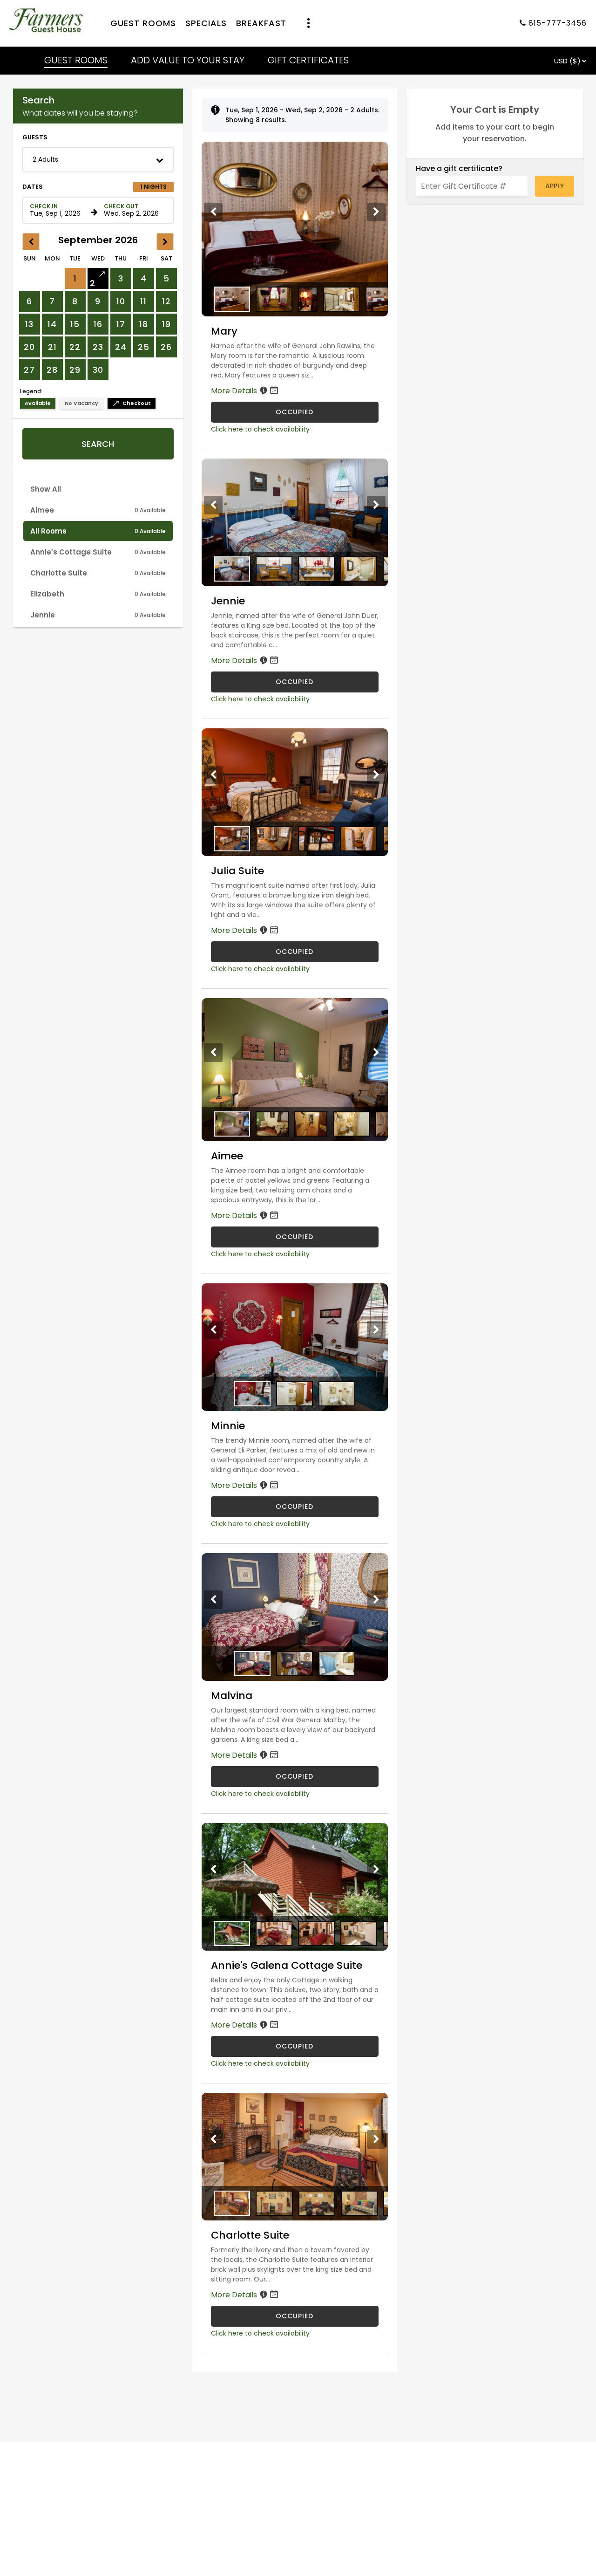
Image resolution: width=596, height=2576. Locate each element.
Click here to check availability (260, 429)
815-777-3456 (558, 24)
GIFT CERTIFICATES (308, 60)
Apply (555, 186)
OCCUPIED (295, 412)
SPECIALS (206, 24)
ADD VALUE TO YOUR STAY (188, 60)
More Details (235, 391)
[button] (98, 160)
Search (98, 444)
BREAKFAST (261, 24)
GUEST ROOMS (143, 24)
